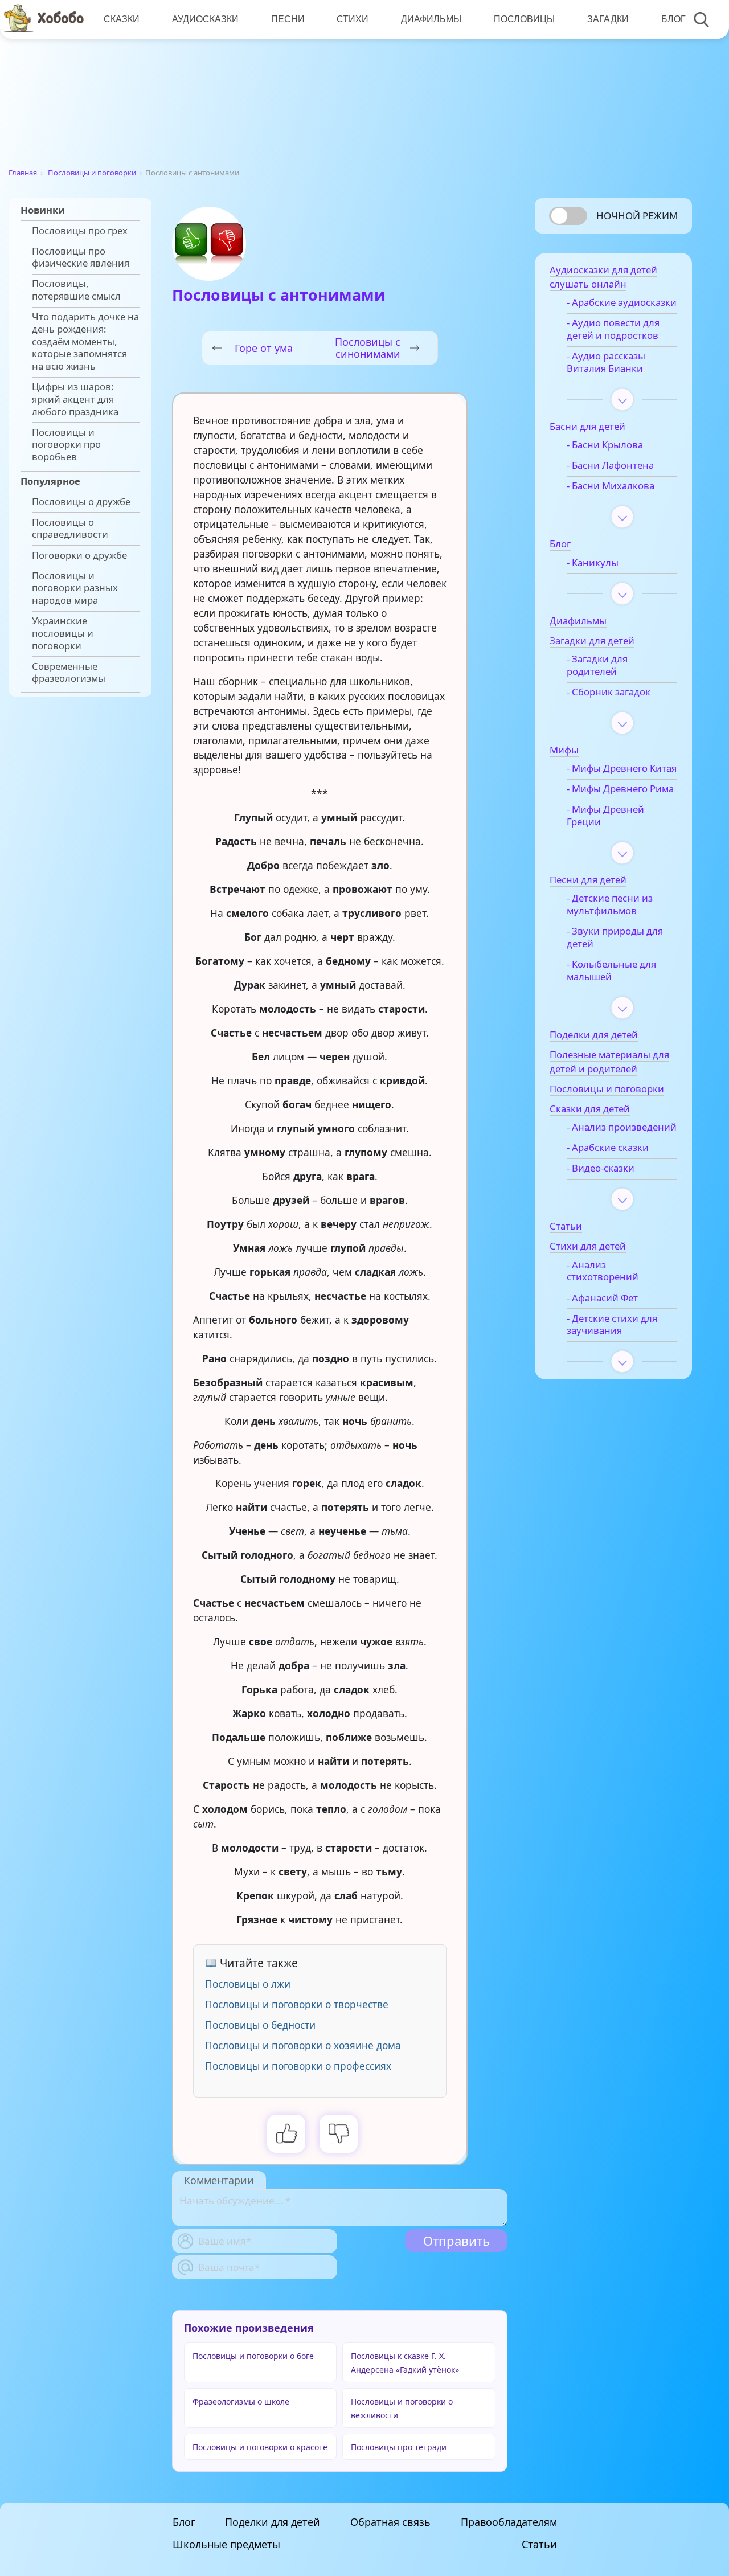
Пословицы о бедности (260, 2025)
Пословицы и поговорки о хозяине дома (303, 2045)
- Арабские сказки (608, 1148)
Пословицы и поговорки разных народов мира (75, 588)
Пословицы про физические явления (81, 257)
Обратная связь (390, 2522)
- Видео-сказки (601, 1168)
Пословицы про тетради (399, 2447)
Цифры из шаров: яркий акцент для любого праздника (75, 399)
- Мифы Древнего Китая (622, 768)
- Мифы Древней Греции (605, 816)
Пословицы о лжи (248, 1984)
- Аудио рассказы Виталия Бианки (606, 362)
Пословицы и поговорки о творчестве (297, 2004)
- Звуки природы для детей (615, 937)
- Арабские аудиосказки (622, 302)
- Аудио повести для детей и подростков (613, 329)
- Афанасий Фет (602, 1298)
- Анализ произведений (622, 1127)
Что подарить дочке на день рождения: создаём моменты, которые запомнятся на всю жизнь (85, 341)
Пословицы (524, 19)
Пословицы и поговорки (92, 173)
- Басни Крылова (605, 445)
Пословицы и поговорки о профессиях (298, 2066)
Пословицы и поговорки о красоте (260, 2447)
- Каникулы (593, 563)
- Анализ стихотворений (603, 1271)
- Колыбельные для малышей (611, 970)
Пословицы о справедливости (70, 529)
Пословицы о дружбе (81, 502)
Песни (288, 19)
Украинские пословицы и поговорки (63, 633)
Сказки (122, 19)
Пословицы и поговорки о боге (253, 2356)
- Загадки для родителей (597, 665)
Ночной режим (637, 216)
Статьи (539, 2544)
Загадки (608, 19)
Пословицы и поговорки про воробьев (66, 445)
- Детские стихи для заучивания (612, 1325)
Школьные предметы (226, 2544)
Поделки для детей (273, 2522)
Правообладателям (509, 2522)
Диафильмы (431, 19)
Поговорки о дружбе (79, 555)
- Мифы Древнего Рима (620, 789)
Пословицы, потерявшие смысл (76, 290)
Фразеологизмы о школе (241, 2401)
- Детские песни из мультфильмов (610, 904)
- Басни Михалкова (611, 486)
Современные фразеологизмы (69, 673)
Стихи (353, 19)
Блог (673, 19)
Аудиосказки (205, 19)
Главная (23, 173)
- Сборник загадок (609, 692)
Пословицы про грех (80, 231)
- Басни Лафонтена (610, 465)
